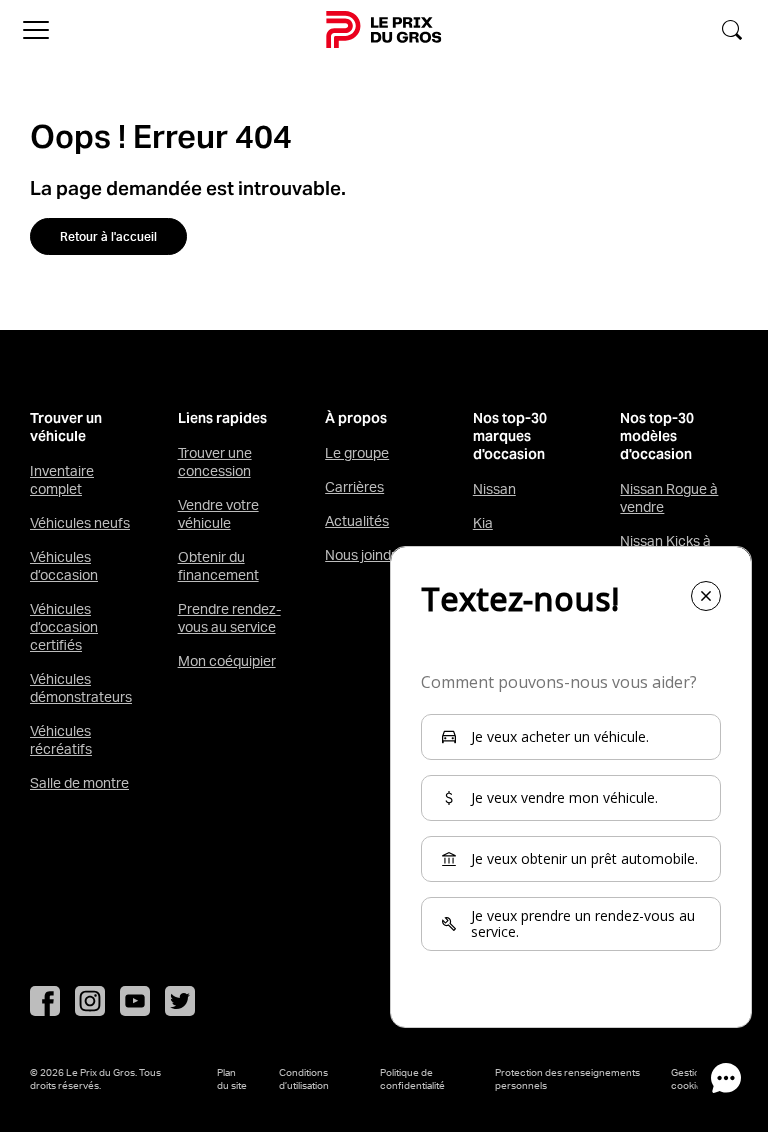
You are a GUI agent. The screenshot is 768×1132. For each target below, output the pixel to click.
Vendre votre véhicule (218, 514)
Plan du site (232, 1078)
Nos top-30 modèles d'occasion (657, 436)
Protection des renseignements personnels (567, 1078)
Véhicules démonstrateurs (81, 688)
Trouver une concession (215, 462)
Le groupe (357, 453)
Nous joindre (364, 555)
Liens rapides (222, 418)
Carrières (354, 487)
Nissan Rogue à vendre (669, 498)
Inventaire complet (62, 480)
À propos (356, 418)
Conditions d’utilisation (304, 1078)
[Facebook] (45, 1001)
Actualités (357, 521)
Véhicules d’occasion (64, 566)
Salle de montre (79, 783)
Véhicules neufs (80, 523)
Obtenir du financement (218, 566)
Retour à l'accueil (108, 236)
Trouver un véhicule (66, 427)
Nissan (494, 489)
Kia (483, 523)
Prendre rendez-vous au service (229, 618)
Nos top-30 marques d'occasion (510, 436)
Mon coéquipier (227, 661)
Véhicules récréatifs (61, 740)
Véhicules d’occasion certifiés (64, 627)
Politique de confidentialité (412, 1078)
